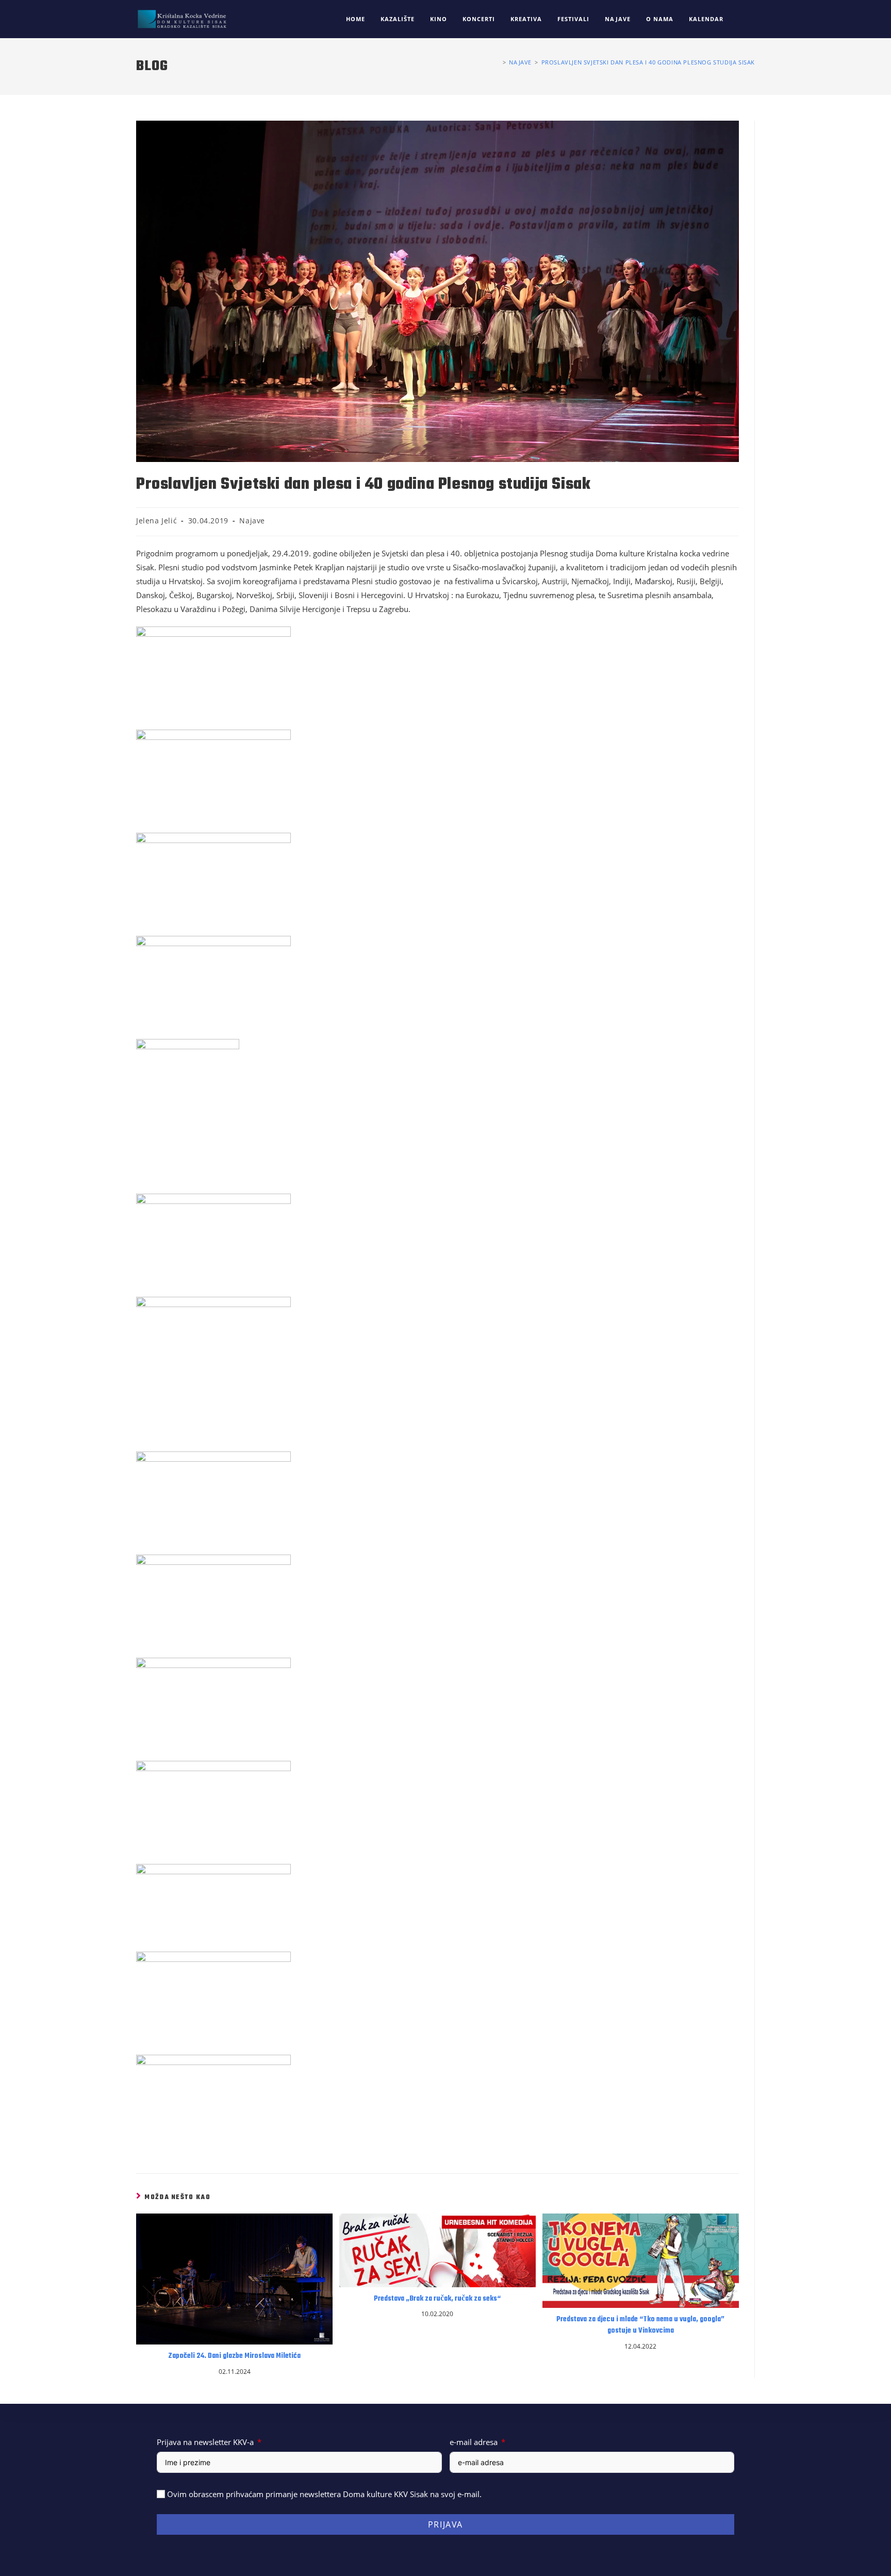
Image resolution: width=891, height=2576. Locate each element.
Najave (252, 521)
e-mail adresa (474, 2442)
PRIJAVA (445, 2524)
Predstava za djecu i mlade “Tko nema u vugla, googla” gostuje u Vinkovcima (640, 2325)
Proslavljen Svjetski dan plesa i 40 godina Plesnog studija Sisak (648, 62)
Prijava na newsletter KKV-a (205, 2442)
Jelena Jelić (156, 521)
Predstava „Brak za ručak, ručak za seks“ (437, 2299)
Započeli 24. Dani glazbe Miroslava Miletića (234, 2356)
